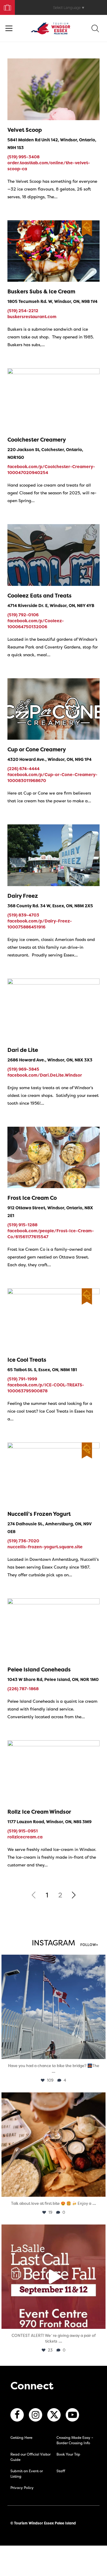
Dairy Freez (23, 896)
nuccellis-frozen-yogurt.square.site (45, 1547)
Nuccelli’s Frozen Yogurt (39, 1514)
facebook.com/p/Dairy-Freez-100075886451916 (40, 924)
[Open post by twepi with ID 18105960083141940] (53, 2145)
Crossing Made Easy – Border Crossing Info (75, 2440)
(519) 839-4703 (23, 915)
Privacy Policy (22, 2488)
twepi (52, 1960)
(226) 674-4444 (23, 768)
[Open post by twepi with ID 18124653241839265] (53, 2007)
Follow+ (89, 1945)
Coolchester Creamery (37, 440)
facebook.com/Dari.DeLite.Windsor (45, 1075)
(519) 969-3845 (23, 1069)
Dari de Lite (23, 1050)
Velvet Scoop (25, 130)
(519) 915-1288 (22, 1225)
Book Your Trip (5, 6)
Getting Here (21, 2438)
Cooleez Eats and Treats (40, 596)
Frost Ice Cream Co (32, 1198)
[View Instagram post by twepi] (100, 2052)
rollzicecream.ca (25, 1837)
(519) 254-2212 (23, 311)
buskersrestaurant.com (32, 316)
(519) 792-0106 (23, 615)
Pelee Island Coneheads (39, 1669)
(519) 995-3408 (23, 157)
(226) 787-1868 (23, 1689)
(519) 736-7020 (23, 1541)
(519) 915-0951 (23, 1831)
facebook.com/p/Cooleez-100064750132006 (36, 624)
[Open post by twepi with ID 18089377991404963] (53, 2277)
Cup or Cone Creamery (37, 749)
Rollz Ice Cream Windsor (39, 1812)
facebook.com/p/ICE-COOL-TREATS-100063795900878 (46, 1388)
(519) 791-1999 (22, 1379)
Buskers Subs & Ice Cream (41, 291)
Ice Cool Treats (27, 1360)
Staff (61, 2471)
